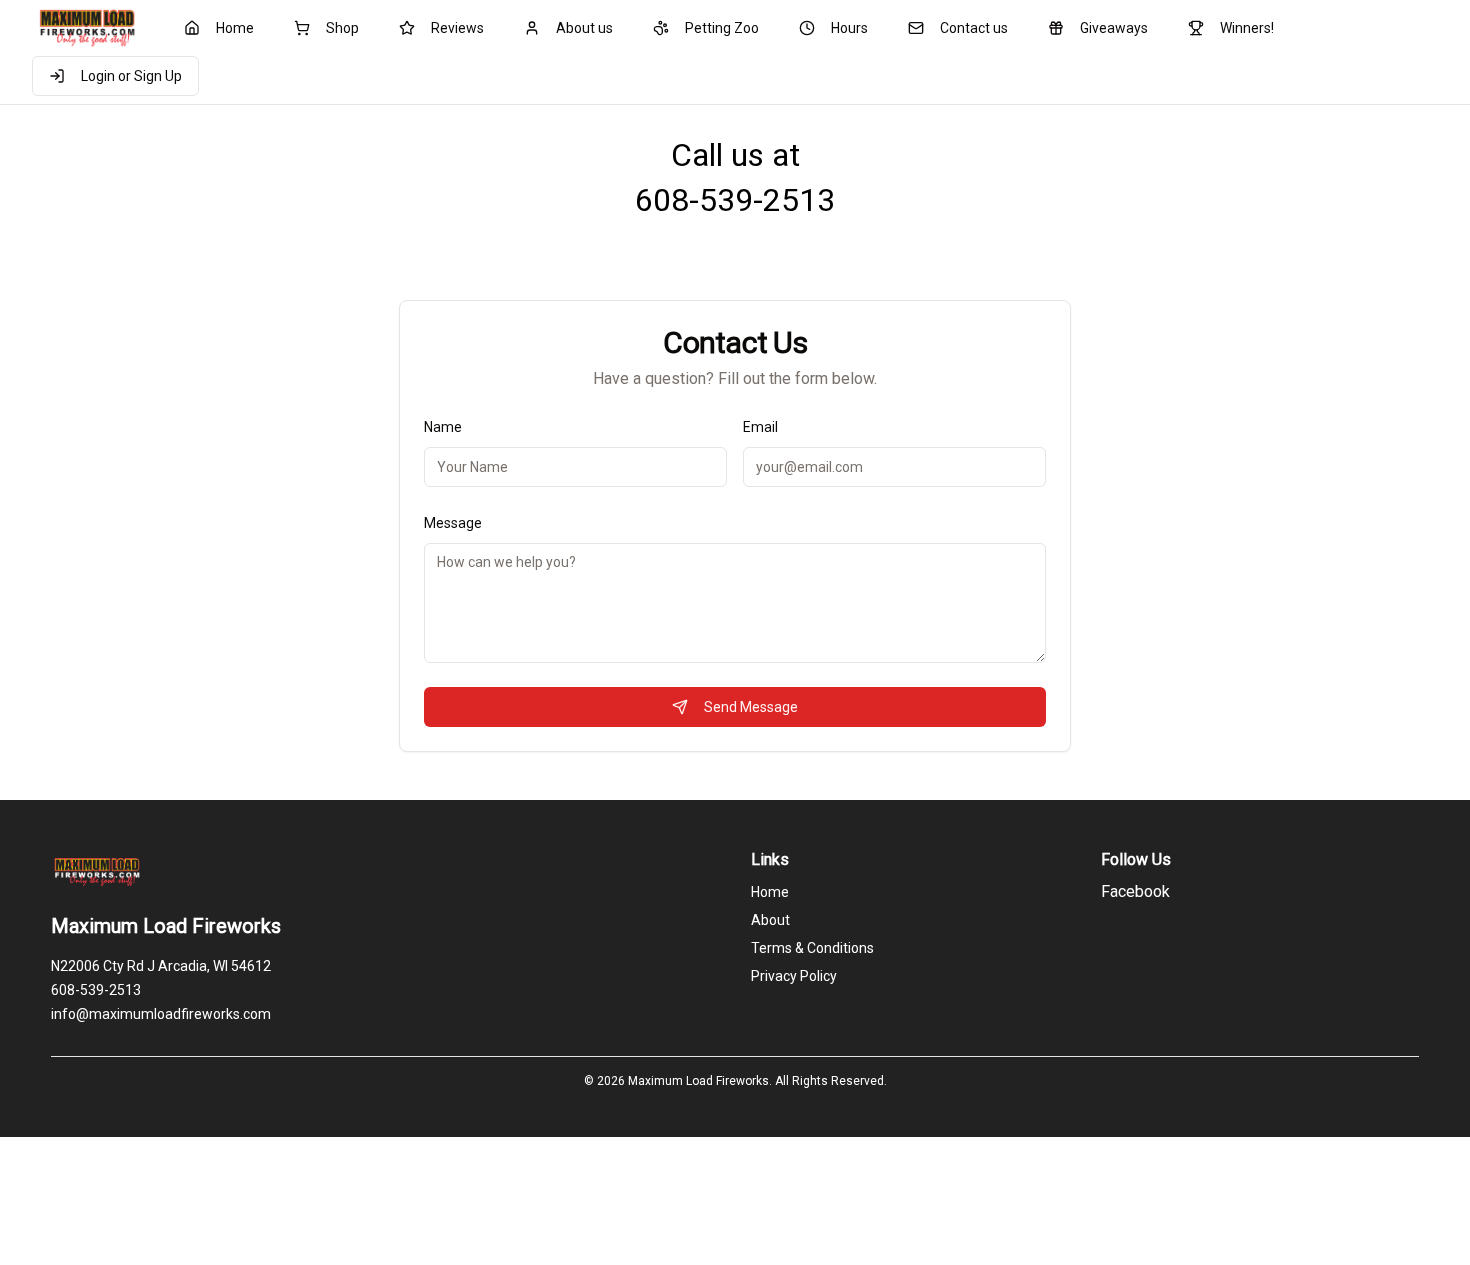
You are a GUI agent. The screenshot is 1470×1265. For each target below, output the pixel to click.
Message (453, 523)
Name (443, 427)
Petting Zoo (722, 28)
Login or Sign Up (131, 76)
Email (760, 427)
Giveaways (1114, 28)
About (770, 920)
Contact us (974, 28)
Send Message (751, 707)
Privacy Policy (794, 976)
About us (584, 28)
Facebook (1135, 891)
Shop (342, 28)
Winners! (1247, 28)
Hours (849, 28)
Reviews (457, 28)
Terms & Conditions (812, 948)
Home (235, 28)
